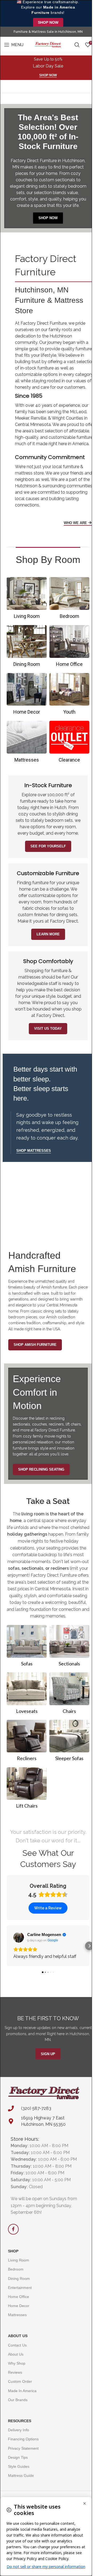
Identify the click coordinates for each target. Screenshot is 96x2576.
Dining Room (19, 2279)
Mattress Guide (21, 2476)
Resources (20, 2421)
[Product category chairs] (69, 1695)
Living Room (19, 2260)
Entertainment (20, 2288)
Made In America (22, 2391)
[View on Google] (19, 1937)
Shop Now (48, 22)
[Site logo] (48, 44)
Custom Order (20, 2382)
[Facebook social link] (13, 2229)
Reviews (15, 2373)
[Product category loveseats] (27, 1695)
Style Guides (19, 2466)
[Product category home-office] (69, 648)
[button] (7, 1946)
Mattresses (17, 2315)
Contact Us (17, 2345)
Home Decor (19, 2306)
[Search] (77, 45)
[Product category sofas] (27, 1647)
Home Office (19, 2297)
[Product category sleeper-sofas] (69, 1742)
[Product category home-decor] (27, 696)
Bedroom (16, 2269)
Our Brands (18, 2400)
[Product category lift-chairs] (27, 1790)
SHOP (13, 2251)
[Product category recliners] (27, 1742)
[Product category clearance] (69, 743)
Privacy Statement (23, 2448)
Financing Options (23, 2439)
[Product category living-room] (27, 600)
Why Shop (17, 2363)
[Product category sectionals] (69, 1647)
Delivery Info (19, 2430)
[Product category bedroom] (69, 600)
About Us (18, 2336)
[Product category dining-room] (27, 648)
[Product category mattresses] (27, 743)
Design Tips (18, 2457)
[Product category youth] (69, 696)
